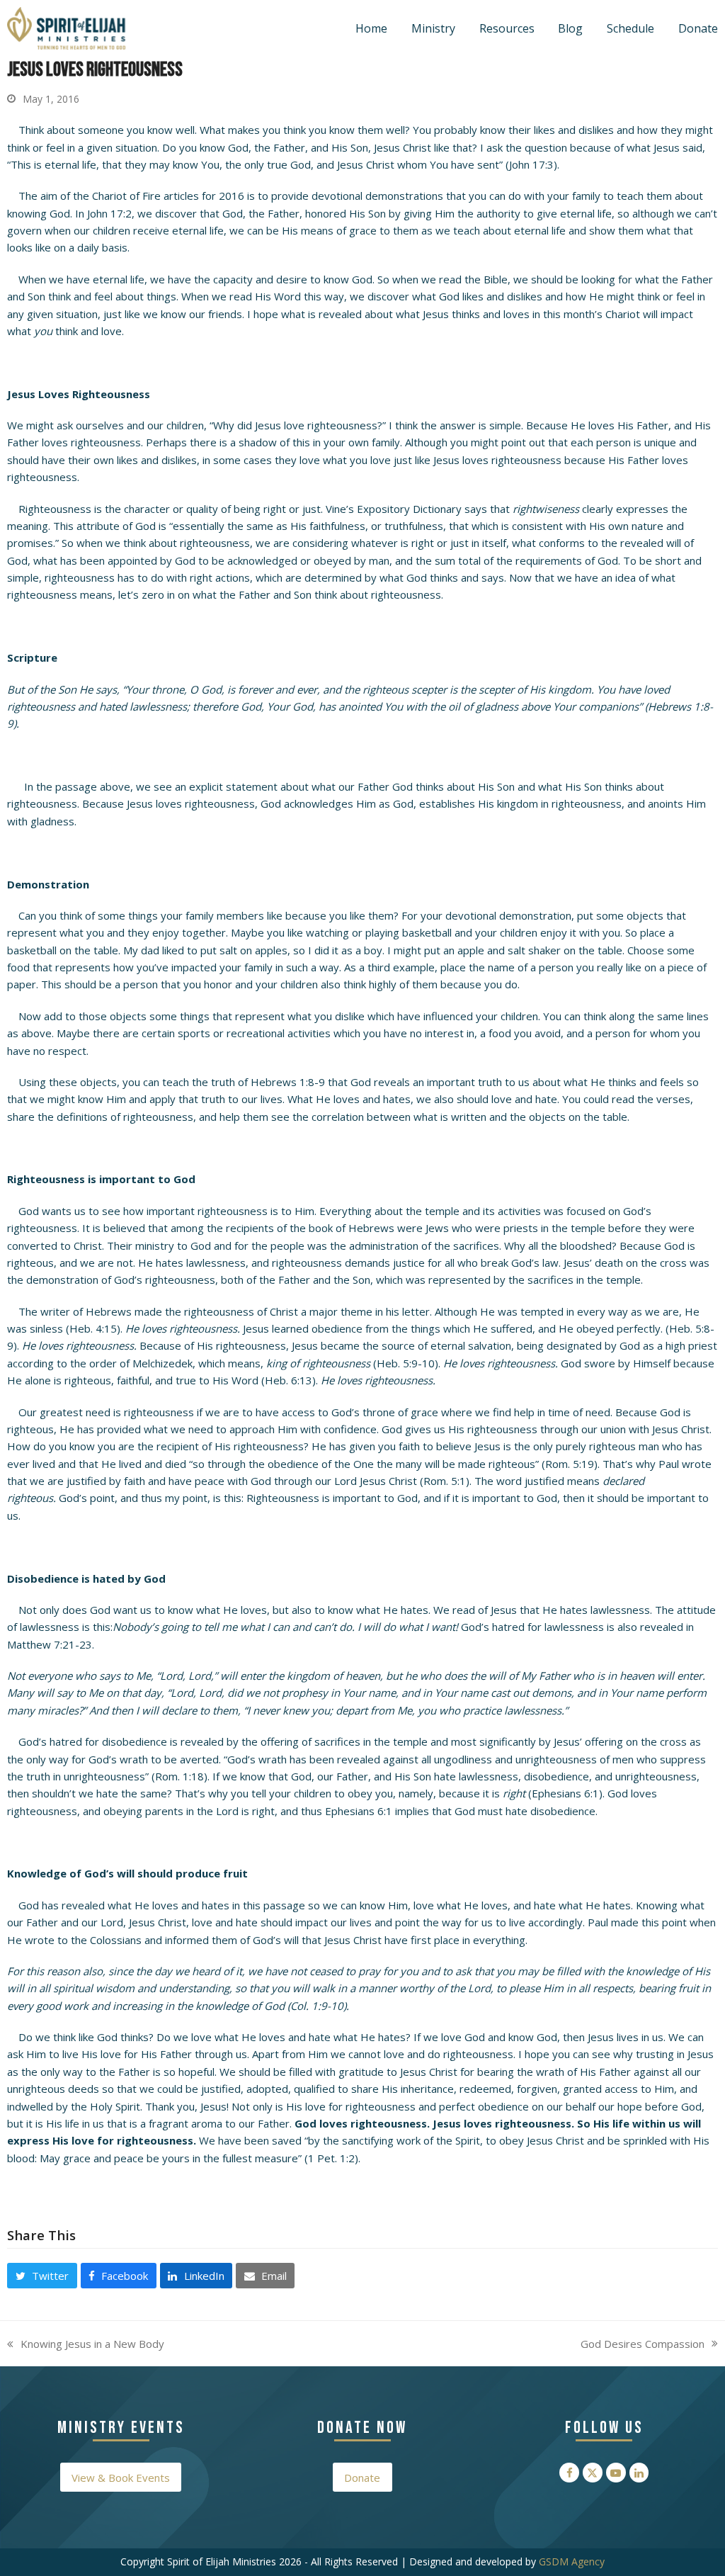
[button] (42, 2276)
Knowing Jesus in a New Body (86, 2344)
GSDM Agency (572, 2561)
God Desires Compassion (643, 2344)
